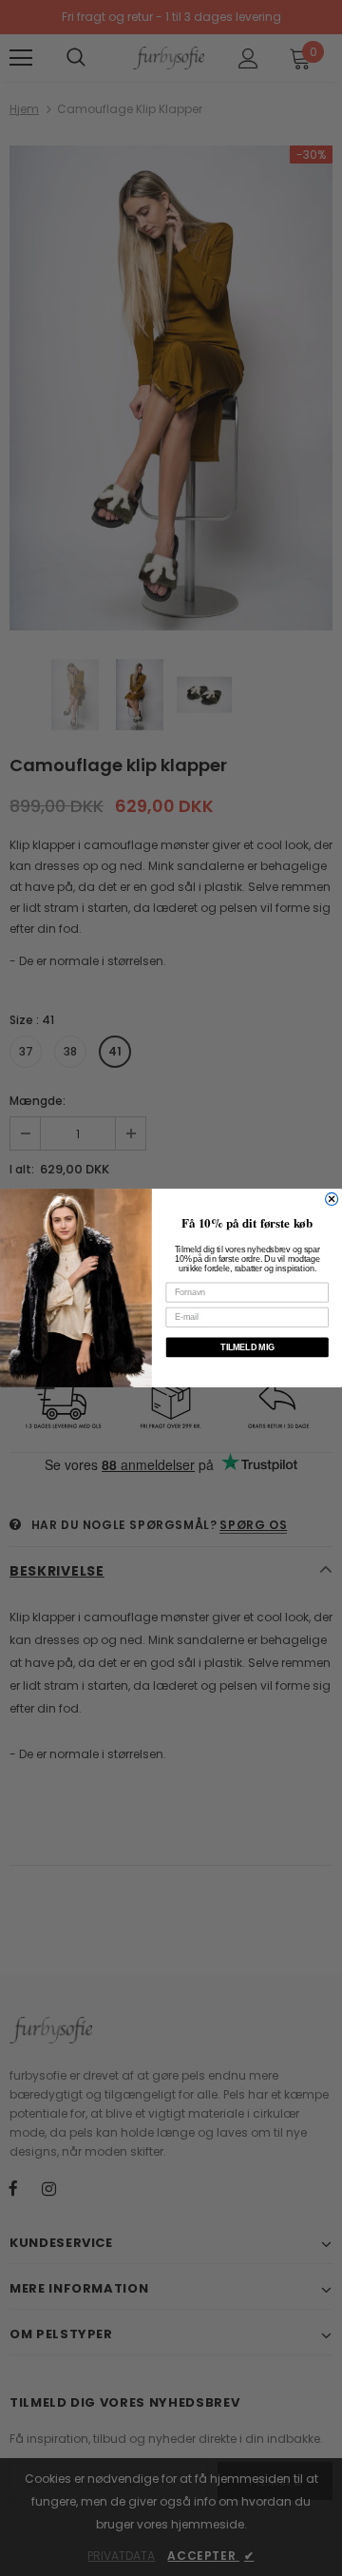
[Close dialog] (332, 1199)
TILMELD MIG (247, 1347)
